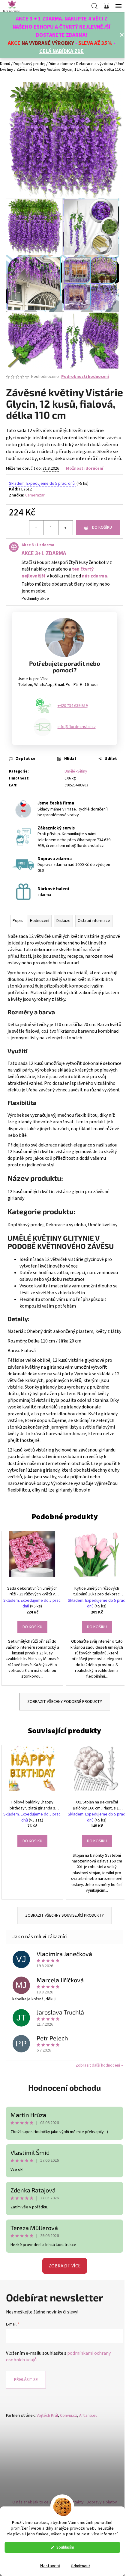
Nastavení (50, 2566)
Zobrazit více (65, 2266)
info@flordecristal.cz (77, 727)
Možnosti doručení (85, 468)
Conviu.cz (69, 2416)
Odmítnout (81, 2566)
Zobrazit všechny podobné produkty (65, 1702)
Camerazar (35, 495)
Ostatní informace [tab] (94, 921)
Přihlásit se (26, 2380)
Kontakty (76, 2502)
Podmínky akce (35, 599)
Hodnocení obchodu (64, 2088)
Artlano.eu (88, 2416)
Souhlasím (65, 2547)
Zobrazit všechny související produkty (64, 1915)
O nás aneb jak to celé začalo (38, 2502)
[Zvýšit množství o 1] (65, 528)
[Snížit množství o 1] (37, 528)
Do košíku (102, 527)
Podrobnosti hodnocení (85, 377)
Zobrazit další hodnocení (98, 2065)
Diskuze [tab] (63, 921)
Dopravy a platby (102, 2502)
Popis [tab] (18, 921)
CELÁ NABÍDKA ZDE (61, 51)
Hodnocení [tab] (40, 921)
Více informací (105, 2534)
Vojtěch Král (47, 2416)
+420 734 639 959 (73, 706)
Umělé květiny (76, 771)
